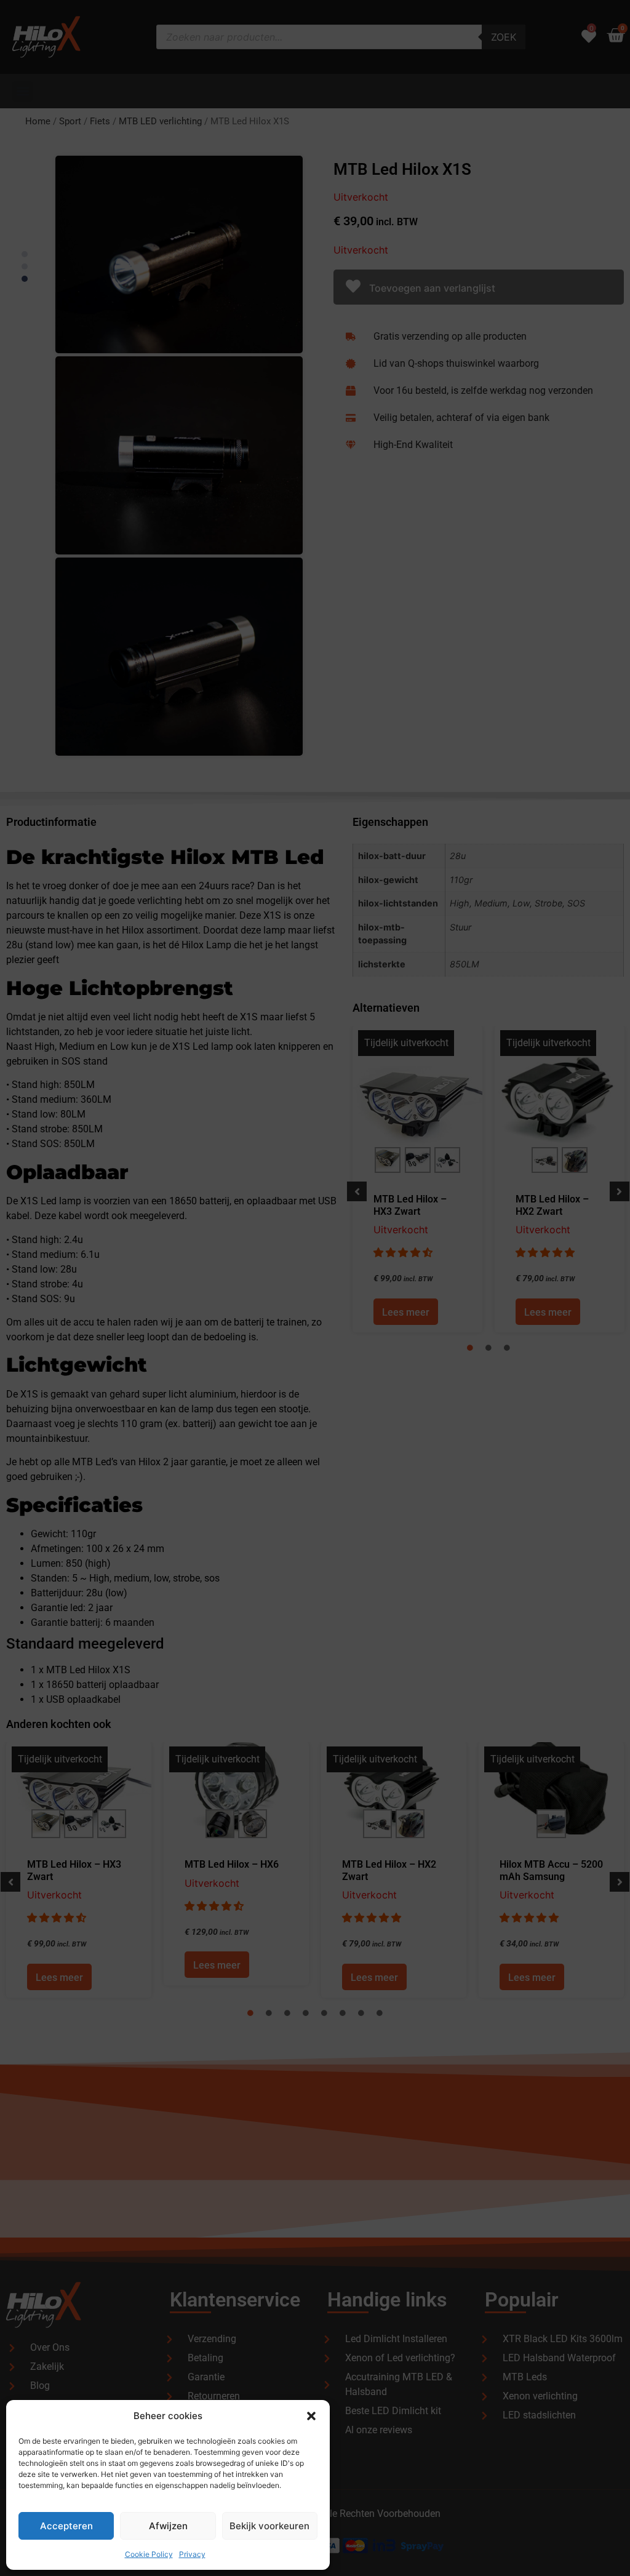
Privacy (192, 2554)
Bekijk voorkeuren (269, 2526)
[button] (311, 2416)
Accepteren (66, 2526)
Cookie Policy (149, 2554)
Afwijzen (168, 2526)
